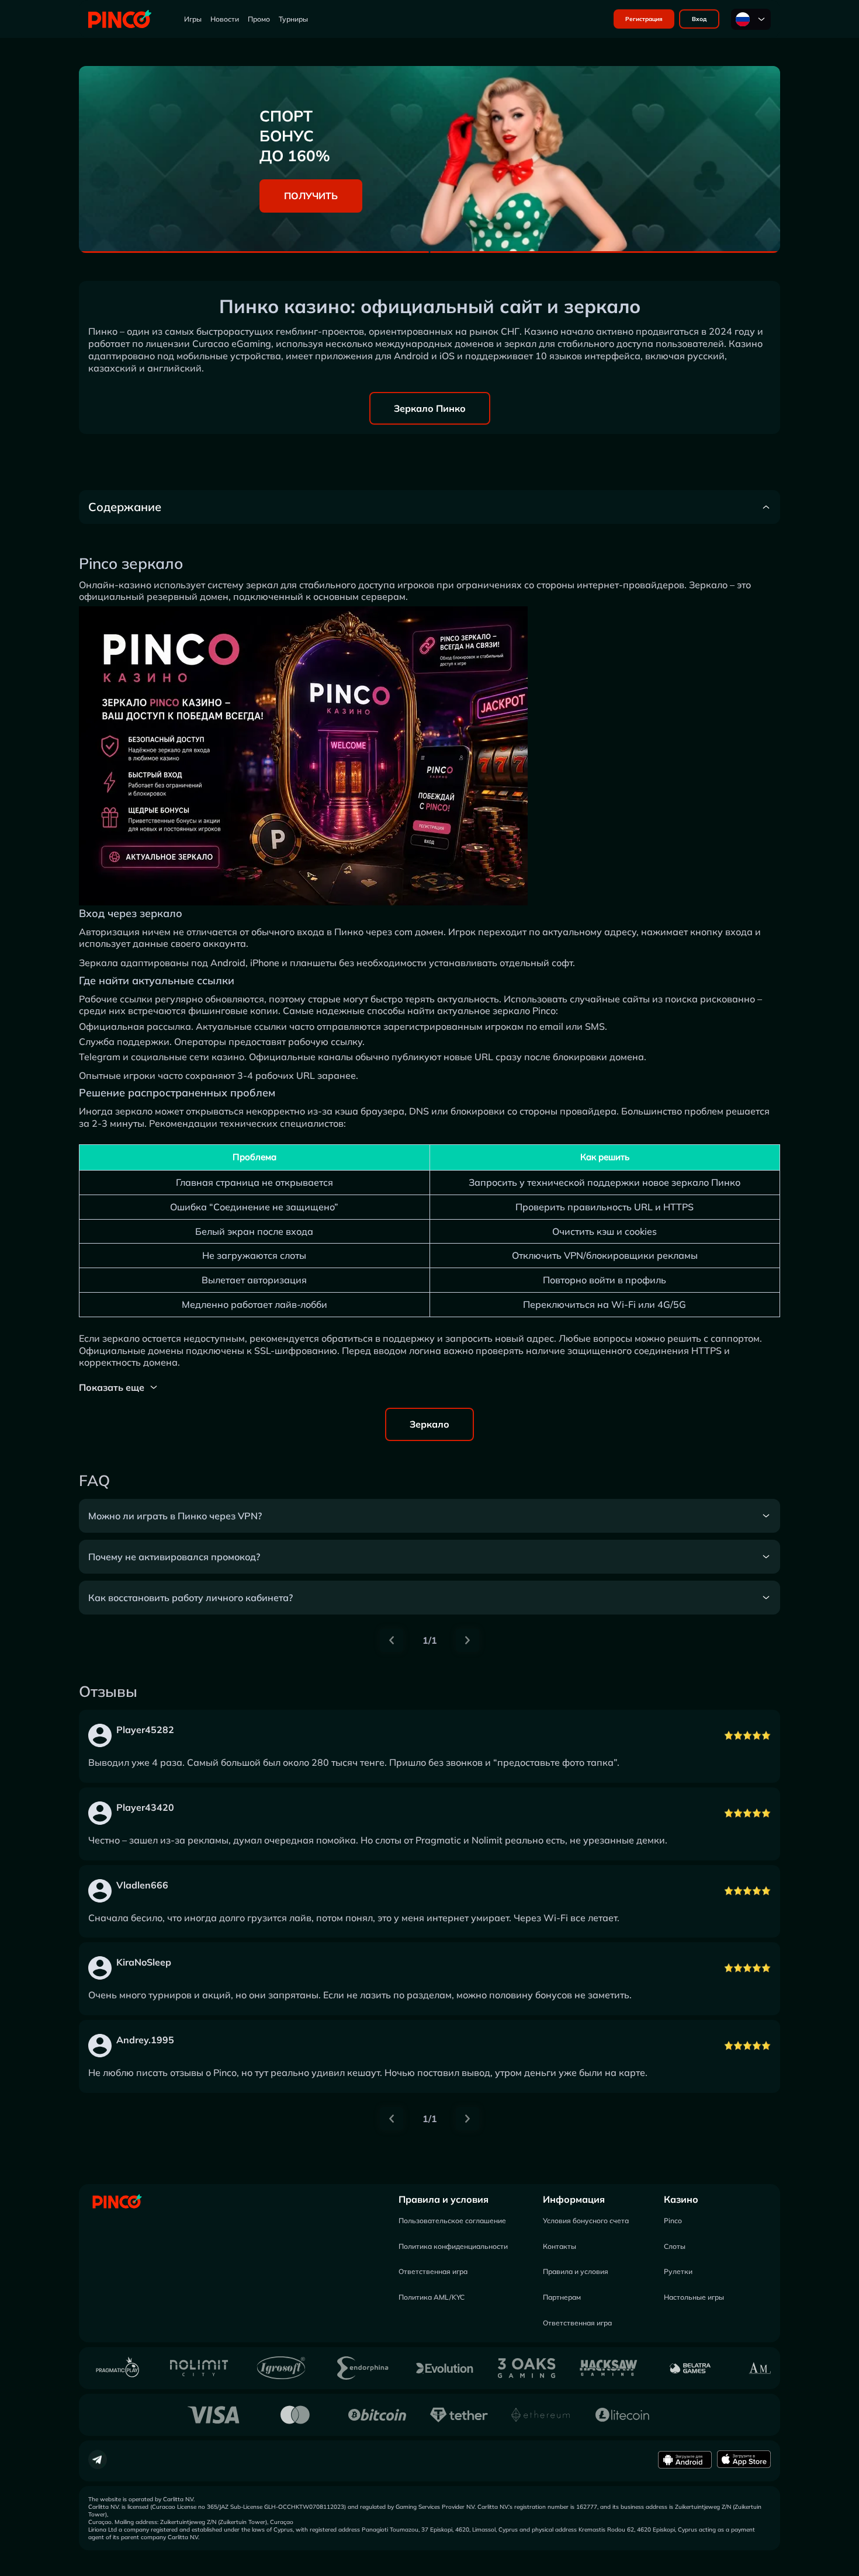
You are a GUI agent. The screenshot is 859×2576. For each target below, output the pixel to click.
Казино (681, 2199)
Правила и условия (444, 2199)
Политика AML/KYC (432, 2297)
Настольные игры (694, 2297)
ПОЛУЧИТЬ (311, 196)
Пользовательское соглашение (452, 2221)
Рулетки (678, 2271)
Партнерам (562, 2297)
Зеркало (430, 1424)
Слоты (675, 2246)
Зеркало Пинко (430, 408)
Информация (574, 2199)
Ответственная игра (433, 2271)
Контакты (560, 2246)
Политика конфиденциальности (453, 2246)
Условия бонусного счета (586, 2221)
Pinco (673, 2221)
